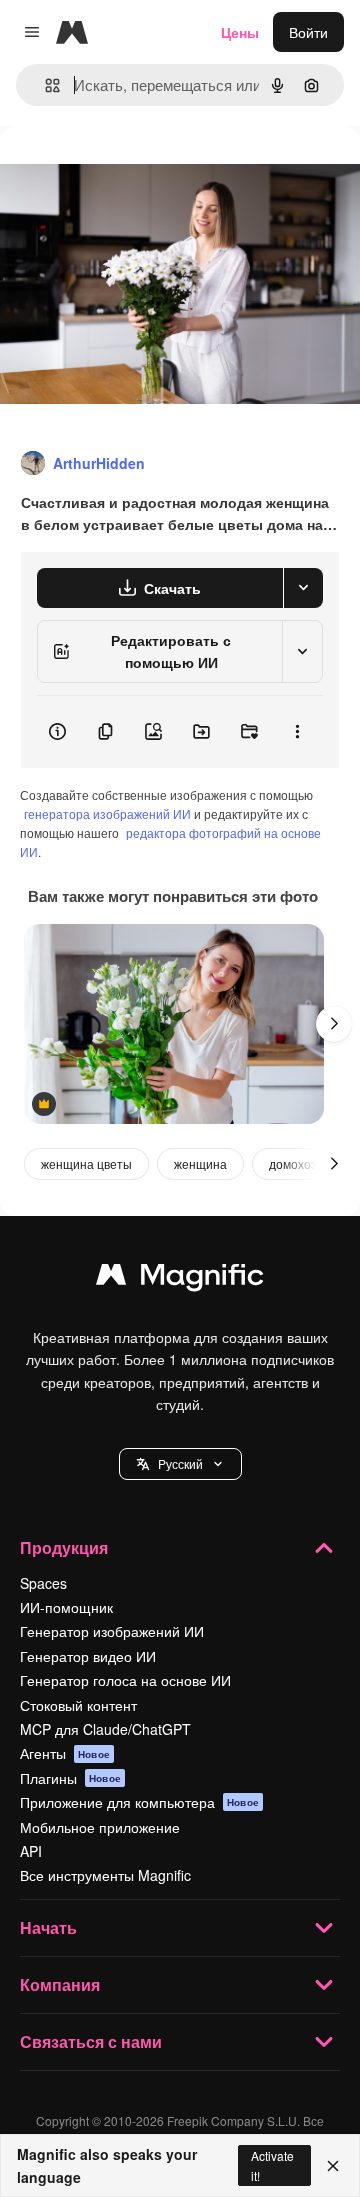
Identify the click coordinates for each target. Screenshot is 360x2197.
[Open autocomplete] (44, 85)
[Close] (333, 2166)
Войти (308, 32)
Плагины (70, 1778)
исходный (134, 171)
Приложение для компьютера (139, 1802)
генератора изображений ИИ (107, 813)
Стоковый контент (78, 1705)
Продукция (64, 1547)
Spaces (43, 1583)
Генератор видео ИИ (88, 1656)
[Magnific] (180, 1279)
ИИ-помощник (66, 1607)
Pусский (180, 1463)
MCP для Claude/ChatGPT (105, 1729)
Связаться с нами (91, 2041)
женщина (200, 1163)
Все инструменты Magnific (105, 1875)
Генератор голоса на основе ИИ (125, 1680)
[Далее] (334, 1024)
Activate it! (272, 2165)
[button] (180, 1464)
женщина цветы (86, 1163)
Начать (48, 1927)
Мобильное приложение (100, 1827)
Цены (240, 32)
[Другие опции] (297, 732)
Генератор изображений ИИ (112, 1631)
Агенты (65, 1753)
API (31, 1851)
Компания (60, 1984)
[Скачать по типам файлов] (303, 588)
